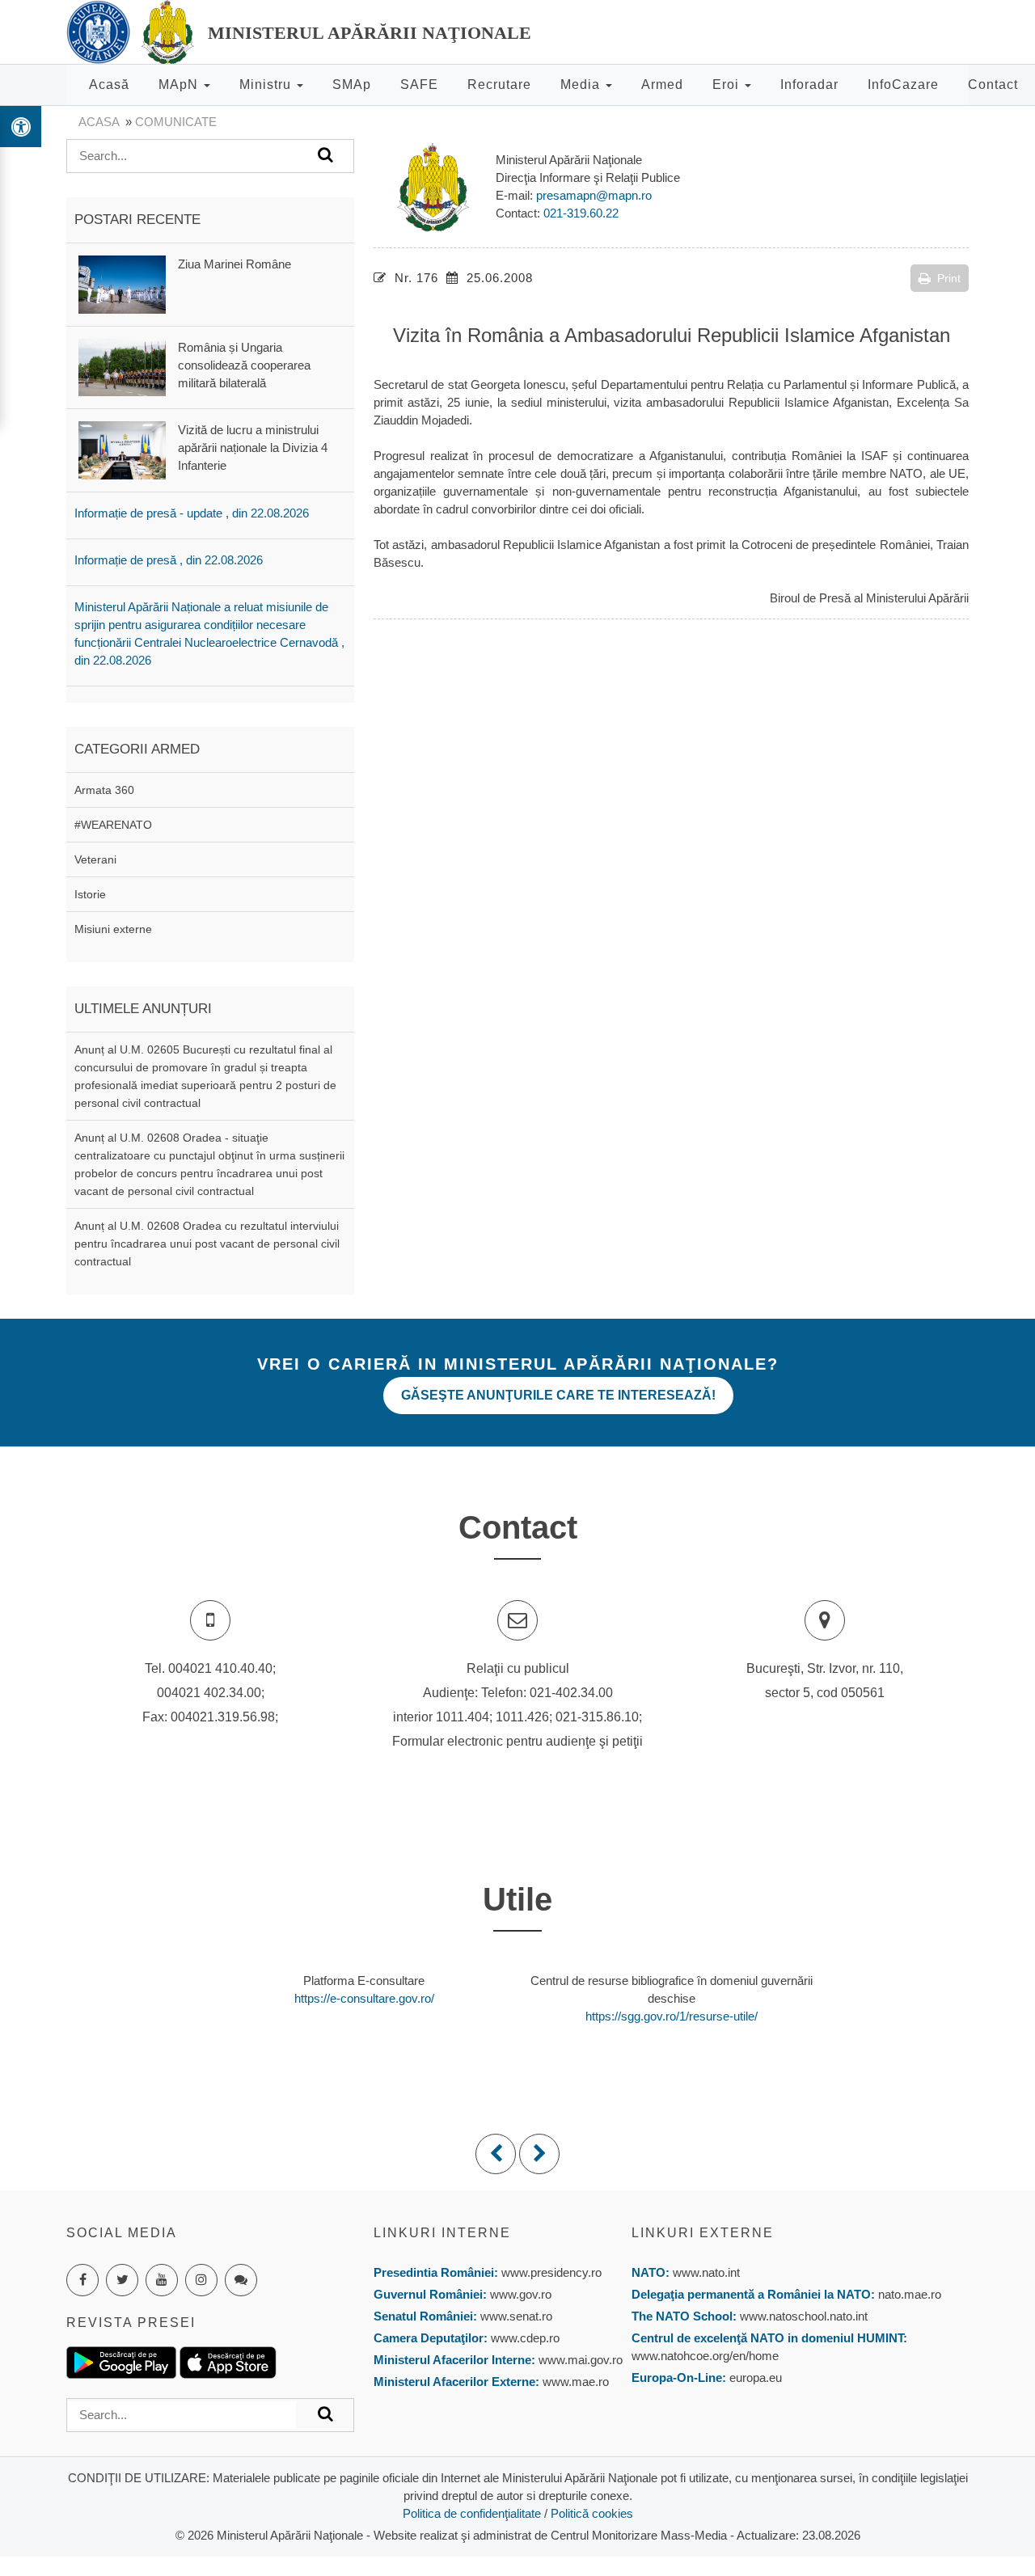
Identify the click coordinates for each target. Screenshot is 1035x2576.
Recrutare (499, 84)
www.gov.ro (521, 2294)
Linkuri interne (442, 2233)
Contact (993, 84)
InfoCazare (903, 84)
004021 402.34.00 (209, 1693)
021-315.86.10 (597, 1717)
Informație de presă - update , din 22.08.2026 (192, 513)
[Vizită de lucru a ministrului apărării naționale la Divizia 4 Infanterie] (122, 449)
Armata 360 (104, 790)
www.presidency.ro (551, 2272)
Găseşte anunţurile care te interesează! (558, 1395)
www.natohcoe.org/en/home (705, 2356)
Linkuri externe (703, 2233)
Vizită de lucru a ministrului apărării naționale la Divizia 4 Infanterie (253, 448)
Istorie (90, 894)
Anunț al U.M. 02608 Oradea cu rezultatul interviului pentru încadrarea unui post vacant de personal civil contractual (207, 1244)
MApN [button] (180, 84)
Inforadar (809, 84)
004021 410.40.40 (220, 1668)
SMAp (352, 84)
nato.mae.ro (910, 2294)
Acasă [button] (109, 84)
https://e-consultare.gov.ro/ (364, 1998)
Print (949, 278)
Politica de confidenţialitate (472, 2513)
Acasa (99, 122)
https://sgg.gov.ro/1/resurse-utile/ (672, 2016)
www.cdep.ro (524, 2338)
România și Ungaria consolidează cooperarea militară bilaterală (244, 365)
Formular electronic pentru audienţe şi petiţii (517, 1741)
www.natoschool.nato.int (804, 2316)
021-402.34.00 (571, 1693)
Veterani (95, 859)
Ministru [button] (267, 84)
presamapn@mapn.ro (594, 195)
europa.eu (756, 2378)
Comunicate (176, 122)
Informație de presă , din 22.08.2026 (169, 560)
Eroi (728, 84)
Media (582, 84)
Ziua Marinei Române (234, 264)
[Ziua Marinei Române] (122, 283)
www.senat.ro (515, 2316)
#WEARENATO (113, 825)
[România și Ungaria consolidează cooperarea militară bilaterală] (122, 367)
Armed (662, 84)
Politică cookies (592, 2513)
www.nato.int (706, 2272)
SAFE (419, 84)
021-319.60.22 (581, 213)
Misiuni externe (113, 929)
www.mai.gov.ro (579, 2360)
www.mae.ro (574, 2382)
